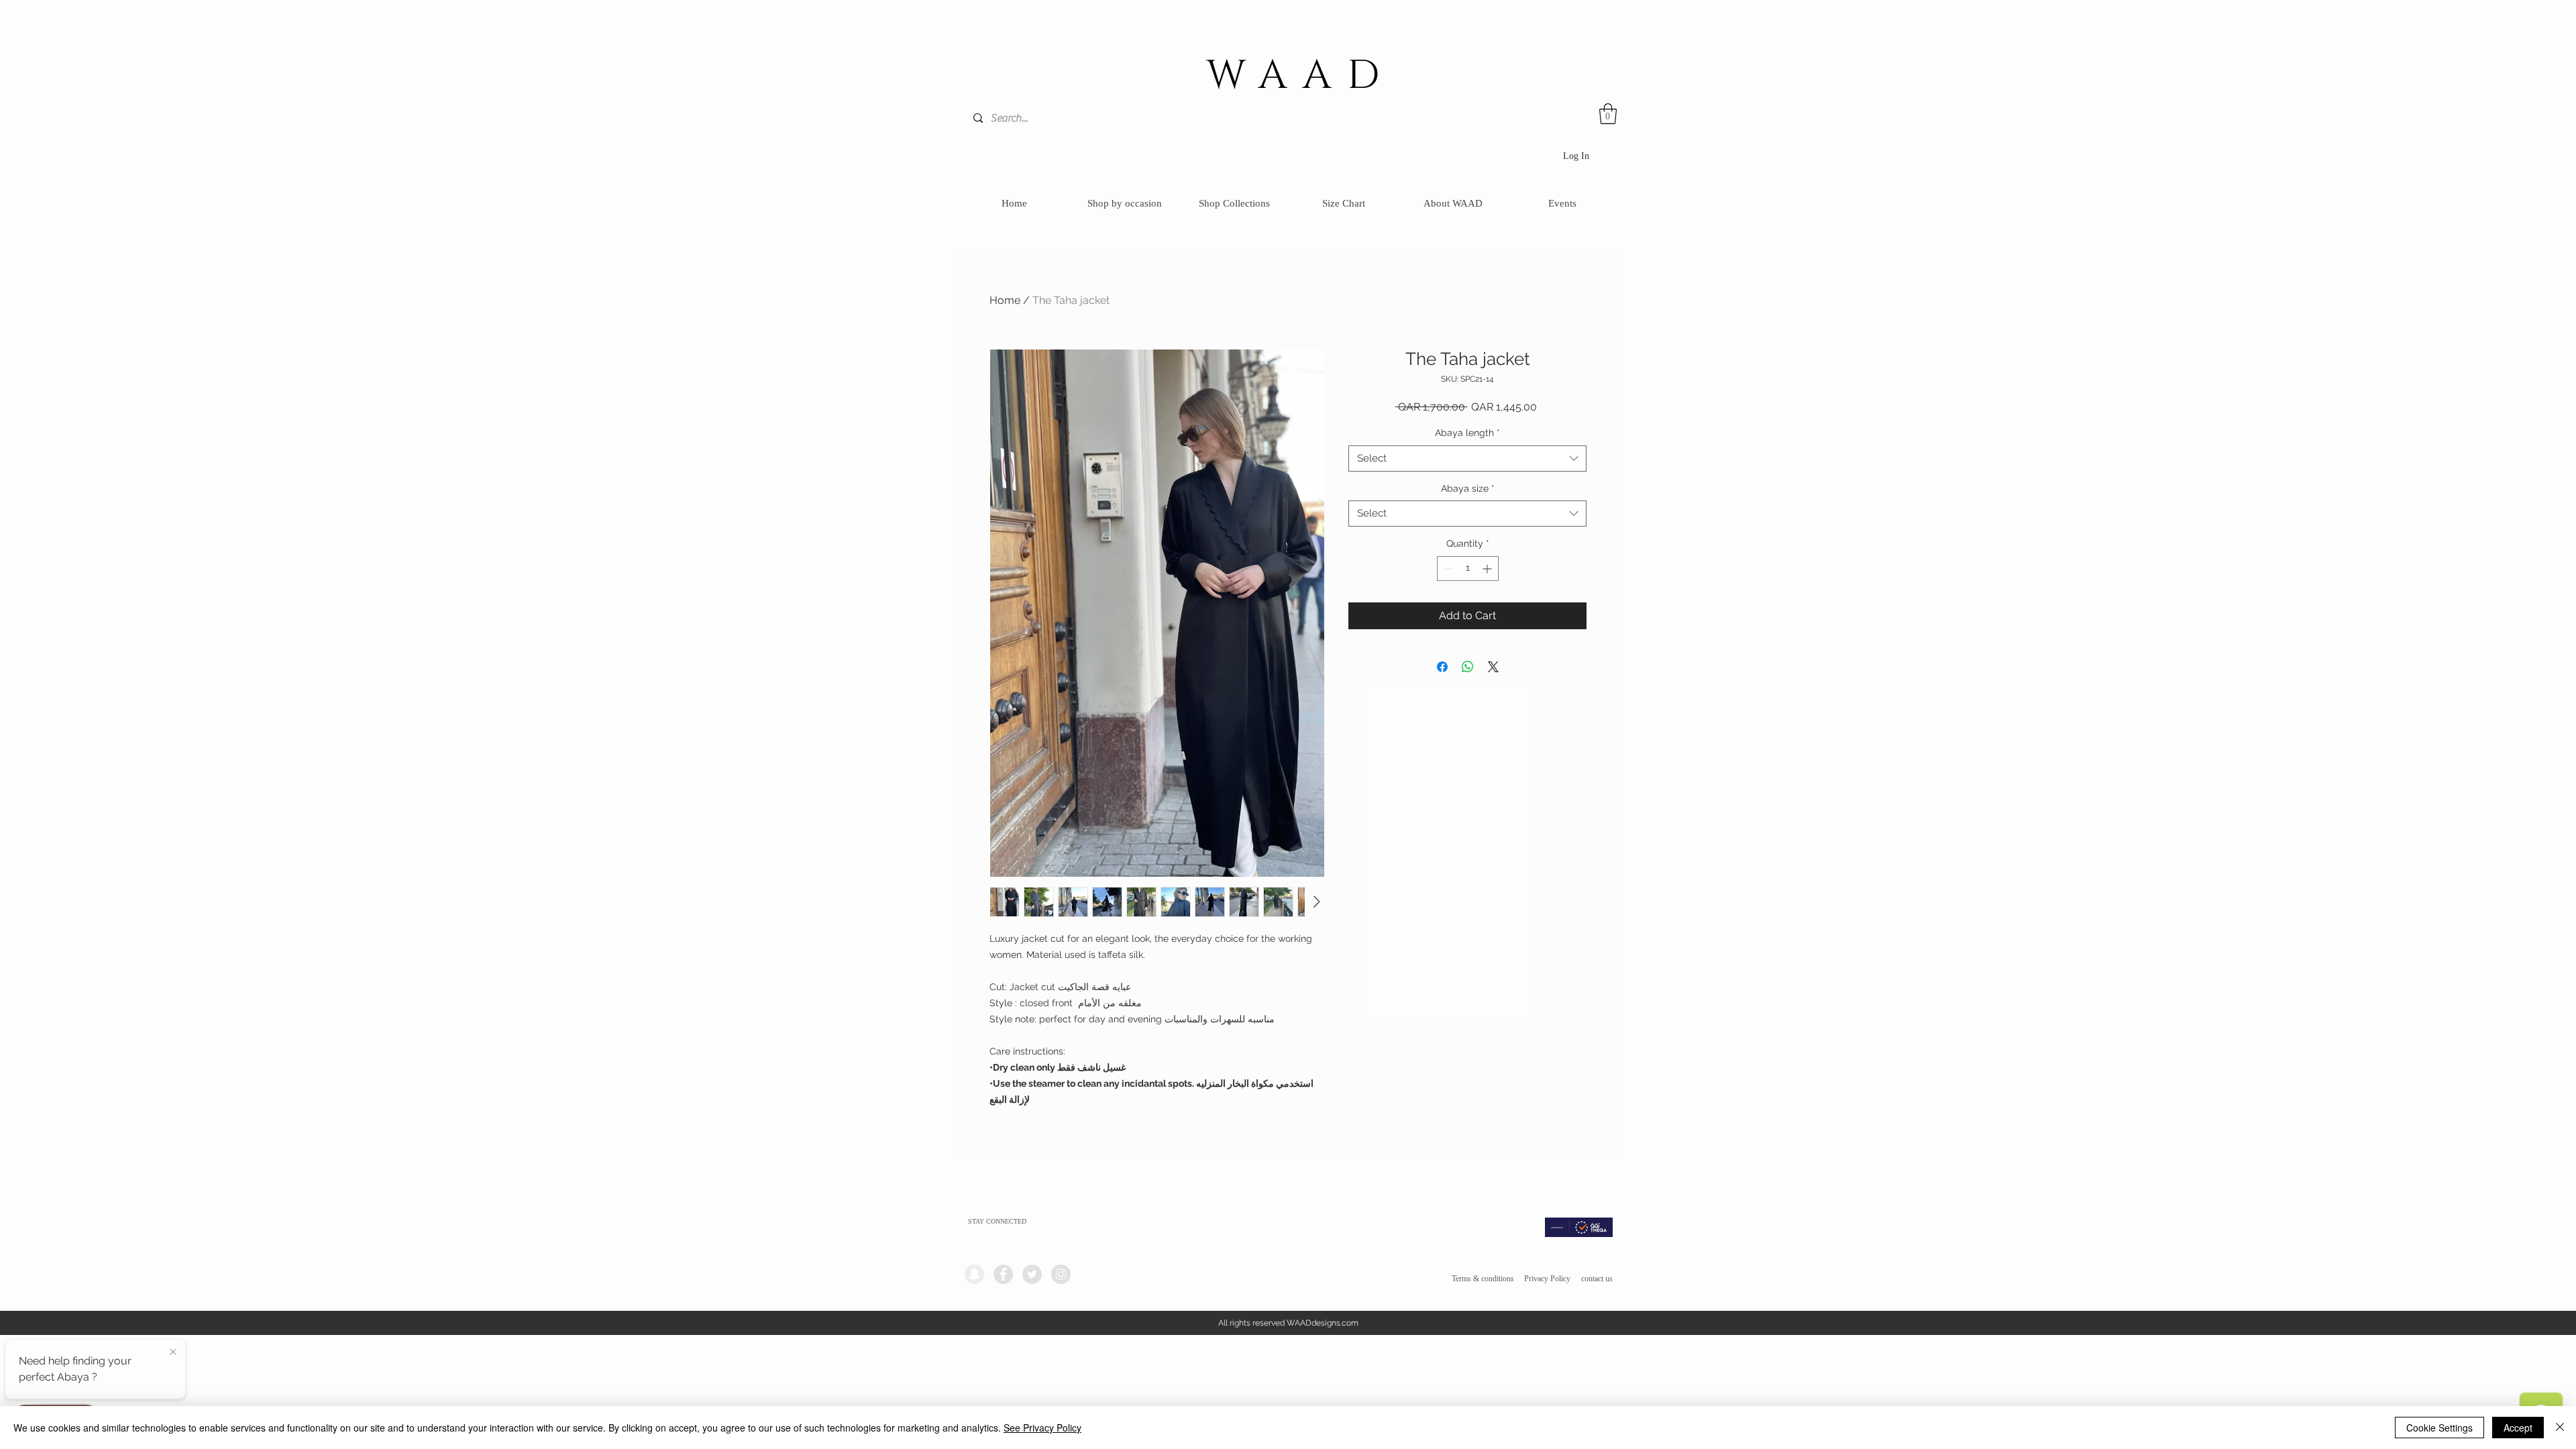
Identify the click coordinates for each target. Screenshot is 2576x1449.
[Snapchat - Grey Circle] (974, 1274)
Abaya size (1468, 488)
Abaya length (1467, 433)
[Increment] (1488, 569)
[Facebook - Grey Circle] (1003, 1274)
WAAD (1301, 76)
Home (1005, 300)
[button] (1608, 114)
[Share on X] (1493, 667)
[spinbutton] (1468, 569)
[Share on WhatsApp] (1468, 667)
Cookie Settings (2439, 1428)
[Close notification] (173, 1352)
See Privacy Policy (1042, 1428)
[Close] (2560, 1428)
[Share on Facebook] (1442, 667)
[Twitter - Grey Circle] (1032, 1274)
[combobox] (1467, 459)
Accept (2518, 1428)
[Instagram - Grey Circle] (1061, 1274)
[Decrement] (1447, 569)
